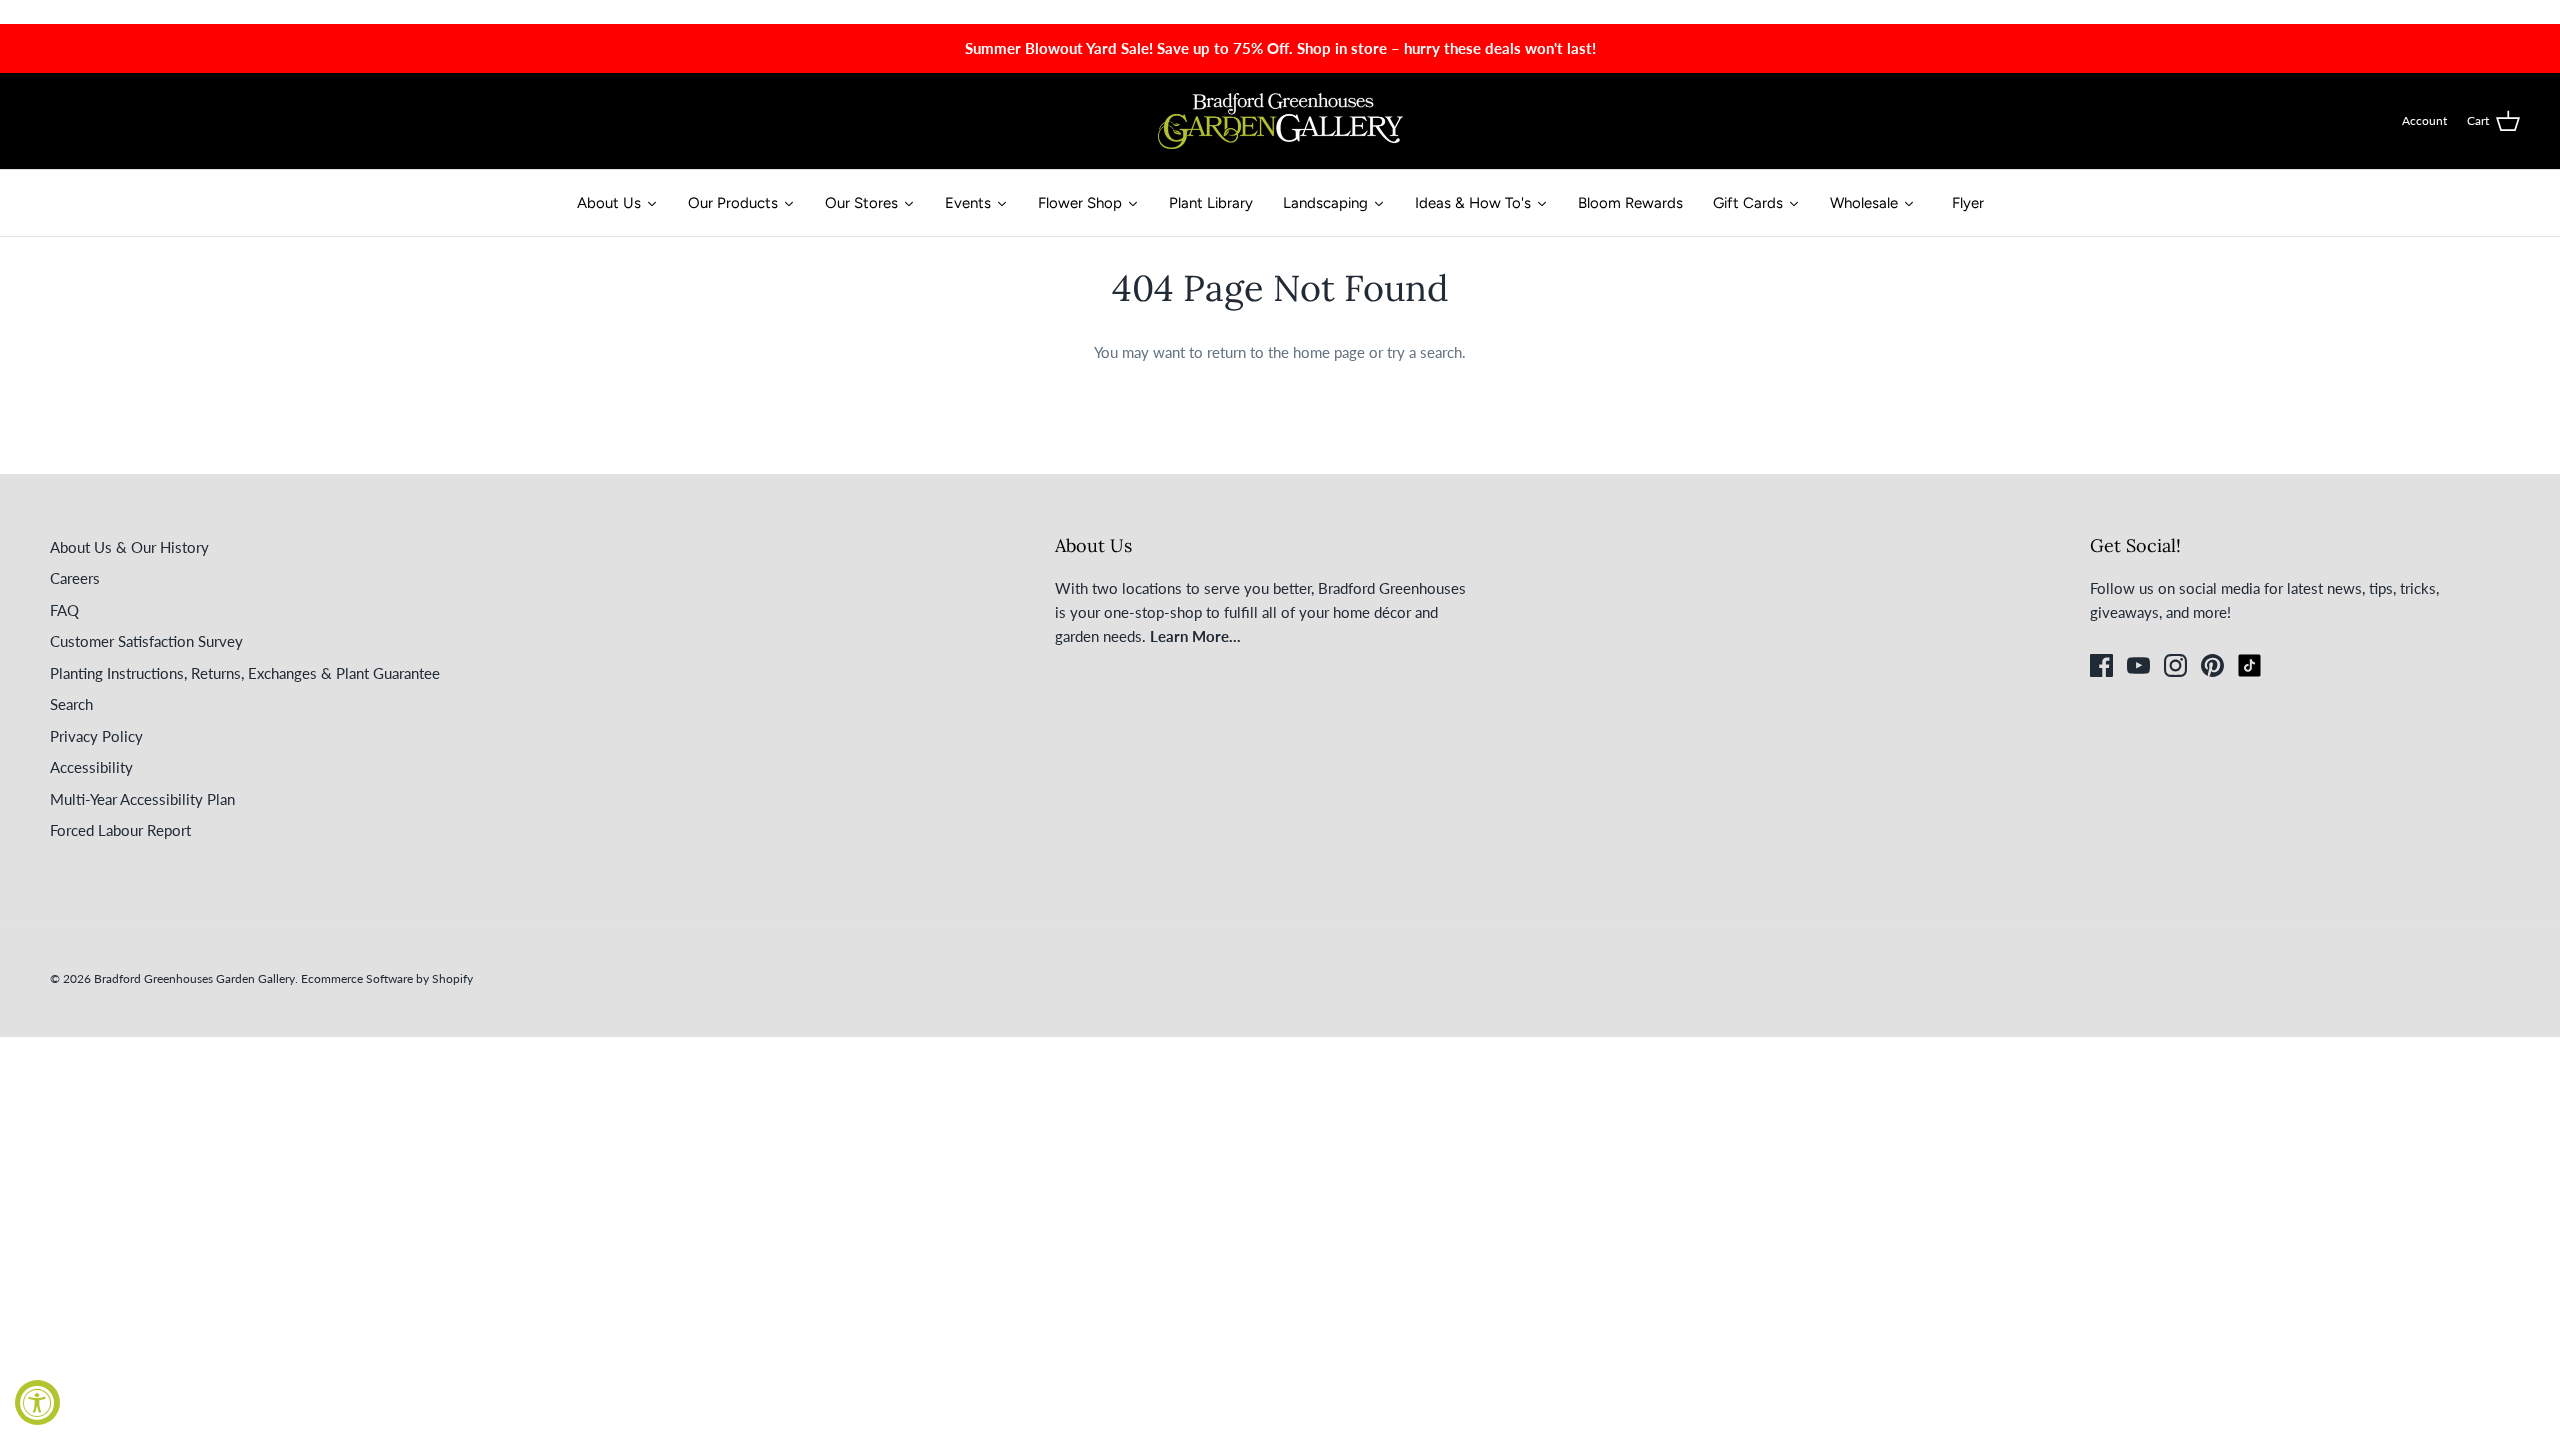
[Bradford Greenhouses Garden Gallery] (1280, 121)
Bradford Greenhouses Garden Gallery (194, 978)
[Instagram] (2175, 665)
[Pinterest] (2212, 665)
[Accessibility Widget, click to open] (37, 1402)
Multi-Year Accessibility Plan (142, 799)
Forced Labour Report (120, 830)
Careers (75, 578)
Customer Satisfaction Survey (146, 641)
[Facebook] (2101, 665)
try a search (1424, 352)
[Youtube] (2138, 665)
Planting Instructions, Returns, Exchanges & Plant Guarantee (245, 673)
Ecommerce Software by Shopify (387, 978)
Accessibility (91, 767)
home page (1329, 352)
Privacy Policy (96, 736)
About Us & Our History (129, 547)
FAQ (64, 610)
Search (71, 704)
